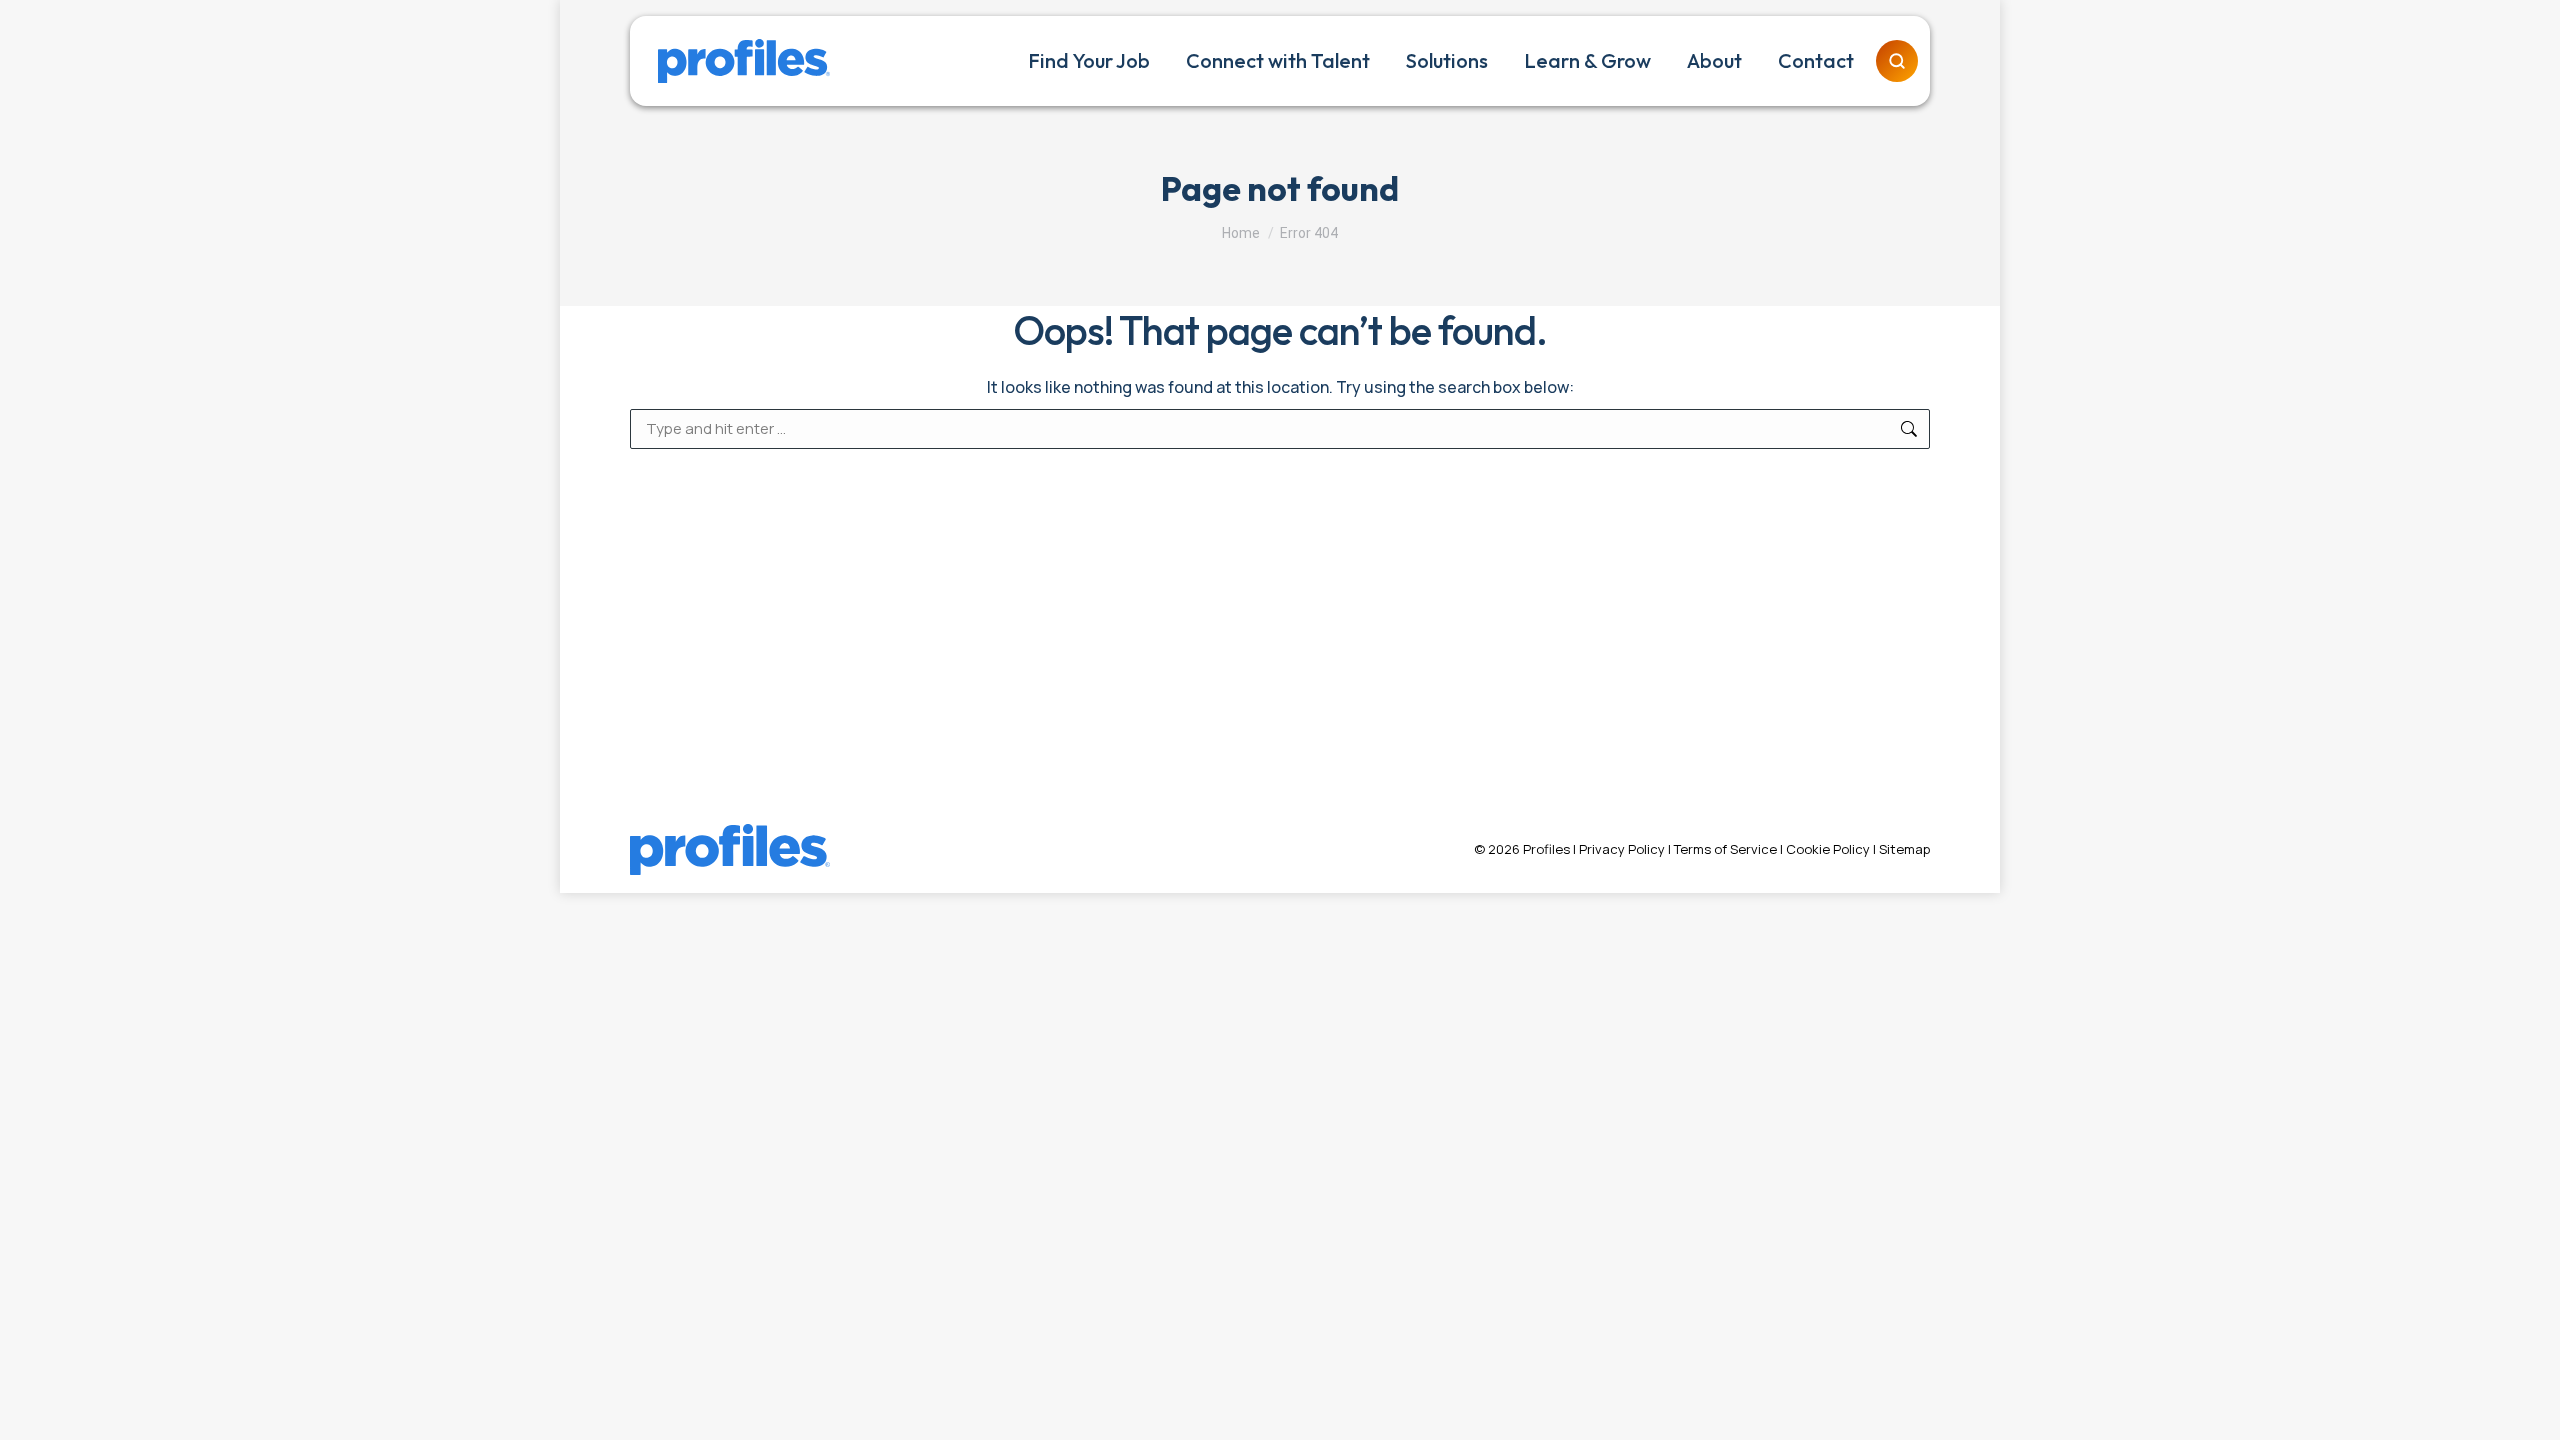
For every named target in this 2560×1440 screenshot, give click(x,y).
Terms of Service (1725, 849)
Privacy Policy (1622, 849)
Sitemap (1904, 849)
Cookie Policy (1828, 849)
